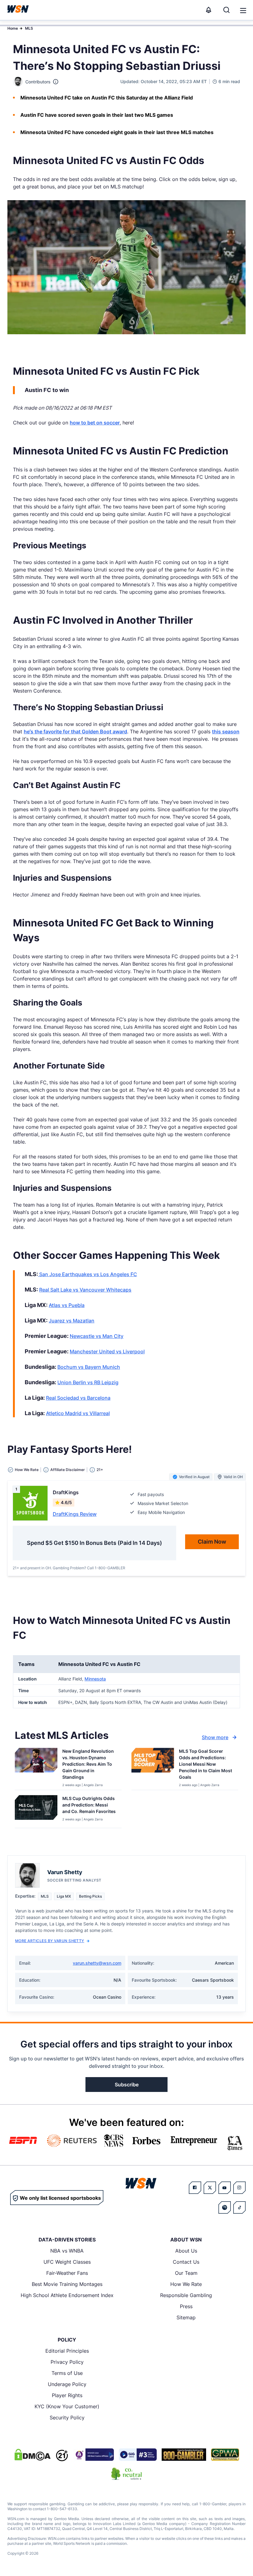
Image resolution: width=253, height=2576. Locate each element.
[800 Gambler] (184, 2455)
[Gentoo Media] (138, 2455)
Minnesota (95, 1679)
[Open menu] (243, 10)
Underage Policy (67, 2384)
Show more (215, 1737)
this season (226, 731)
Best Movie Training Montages (67, 2284)
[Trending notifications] (209, 10)
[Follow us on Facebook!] (195, 2188)
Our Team (186, 2273)
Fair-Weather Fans (67, 2273)
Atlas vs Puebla (67, 1305)
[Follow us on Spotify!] (225, 2207)
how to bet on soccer (95, 423)
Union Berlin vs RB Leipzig (88, 1382)
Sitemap (186, 2317)
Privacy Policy (67, 2362)
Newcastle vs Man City (97, 1336)
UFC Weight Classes (67, 2262)
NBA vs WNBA (67, 2251)
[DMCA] (32, 2455)
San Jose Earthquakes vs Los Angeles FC (87, 1274)
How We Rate (186, 2284)
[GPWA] (225, 2455)
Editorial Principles (67, 2351)
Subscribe (127, 2085)
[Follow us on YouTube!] (225, 2188)
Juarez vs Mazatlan (72, 1321)
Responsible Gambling (186, 2295)
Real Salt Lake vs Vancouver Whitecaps (85, 1290)
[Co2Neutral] (126, 2474)
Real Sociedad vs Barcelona (78, 1398)
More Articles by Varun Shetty (50, 1941)
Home (13, 28)
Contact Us (186, 2262)
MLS (29, 28)
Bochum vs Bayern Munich (89, 1367)
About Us (186, 2251)
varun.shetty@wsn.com (97, 1963)
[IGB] (93, 2455)
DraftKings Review (75, 1514)
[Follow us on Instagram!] (239, 2188)
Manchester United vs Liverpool (107, 1351)
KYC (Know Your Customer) (67, 2406)
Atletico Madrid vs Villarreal (78, 1413)
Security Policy (67, 2418)
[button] (243, 11)
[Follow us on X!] (210, 2188)
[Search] (226, 10)
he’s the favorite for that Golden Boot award (75, 731)
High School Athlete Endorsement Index (67, 2295)
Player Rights (67, 2395)
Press (186, 2306)
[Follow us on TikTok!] (239, 2207)
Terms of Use (67, 2373)
